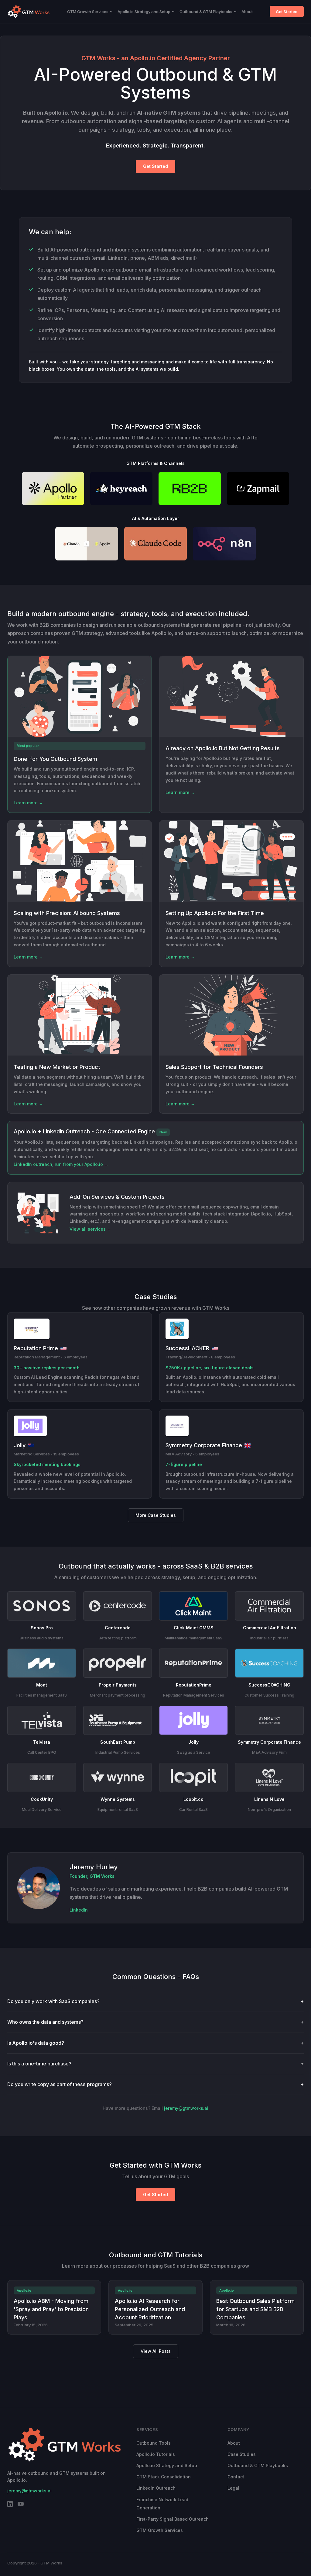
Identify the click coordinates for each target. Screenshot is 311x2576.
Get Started (287, 12)
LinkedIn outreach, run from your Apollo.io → (61, 1164)
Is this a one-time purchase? (155, 2064)
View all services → (90, 1229)
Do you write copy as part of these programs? (155, 2084)
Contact (236, 2477)
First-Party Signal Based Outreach (173, 2519)
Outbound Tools (154, 2443)
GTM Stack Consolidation (164, 2477)
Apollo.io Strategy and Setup (144, 12)
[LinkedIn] (10, 2505)
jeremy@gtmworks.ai (186, 2108)
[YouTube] (21, 2505)
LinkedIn (79, 1910)
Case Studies (242, 2454)
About (247, 12)
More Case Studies (156, 1515)
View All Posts (156, 2351)
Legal (233, 2488)
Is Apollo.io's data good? (155, 2043)
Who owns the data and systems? (155, 2022)
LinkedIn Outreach (156, 2488)
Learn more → (28, 803)
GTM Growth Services (88, 12)
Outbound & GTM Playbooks (206, 12)
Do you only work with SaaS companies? (155, 2001)
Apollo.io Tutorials (156, 2454)
